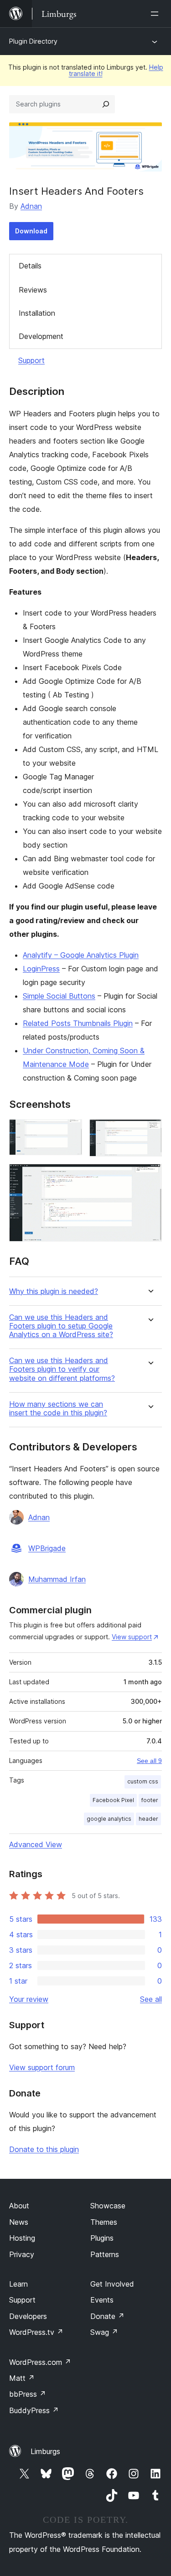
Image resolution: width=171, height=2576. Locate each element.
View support (132, 1637)
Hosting (22, 2238)
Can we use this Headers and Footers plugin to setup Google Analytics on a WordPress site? (61, 1326)
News (19, 2222)
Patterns (105, 2254)
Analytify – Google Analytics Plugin (81, 955)
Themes (104, 2222)
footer (150, 1800)
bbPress (28, 2394)
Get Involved (112, 2284)
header (148, 1819)
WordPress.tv (36, 2332)
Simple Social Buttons (59, 996)
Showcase (108, 2206)
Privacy (22, 2254)
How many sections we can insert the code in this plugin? (58, 1409)
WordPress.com (40, 2362)
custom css (143, 1781)
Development (41, 336)
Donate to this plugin (44, 2149)
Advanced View (36, 1844)
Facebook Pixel (113, 1800)
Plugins (102, 2238)
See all (151, 1999)
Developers (28, 2316)
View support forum (42, 2067)
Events (102, 2300)
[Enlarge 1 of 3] (70, 1131)
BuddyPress (34, 2410)
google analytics (109, 1819)
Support (31, 360)
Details (30, 266)
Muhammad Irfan (57, 1579)
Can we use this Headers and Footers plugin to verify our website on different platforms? (62, 1369)
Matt (22, 2378)
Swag (104, 2332)
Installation (37, 313)
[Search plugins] (106, 104)
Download (31, 231)
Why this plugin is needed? (54, 1291)
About (19, 2206)
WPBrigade (47, 1548)
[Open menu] (156, 14)
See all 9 (149, 1761)
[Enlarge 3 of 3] (150, 1176)
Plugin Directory (33, 41)
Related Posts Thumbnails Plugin (78, 1023)
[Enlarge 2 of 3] (150, 1131)
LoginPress (41, 969)
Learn (18, 2284)
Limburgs (45, 2451)
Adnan (31, 206)
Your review (29, 1999)
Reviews (33, 290)
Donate (107, 2316)
